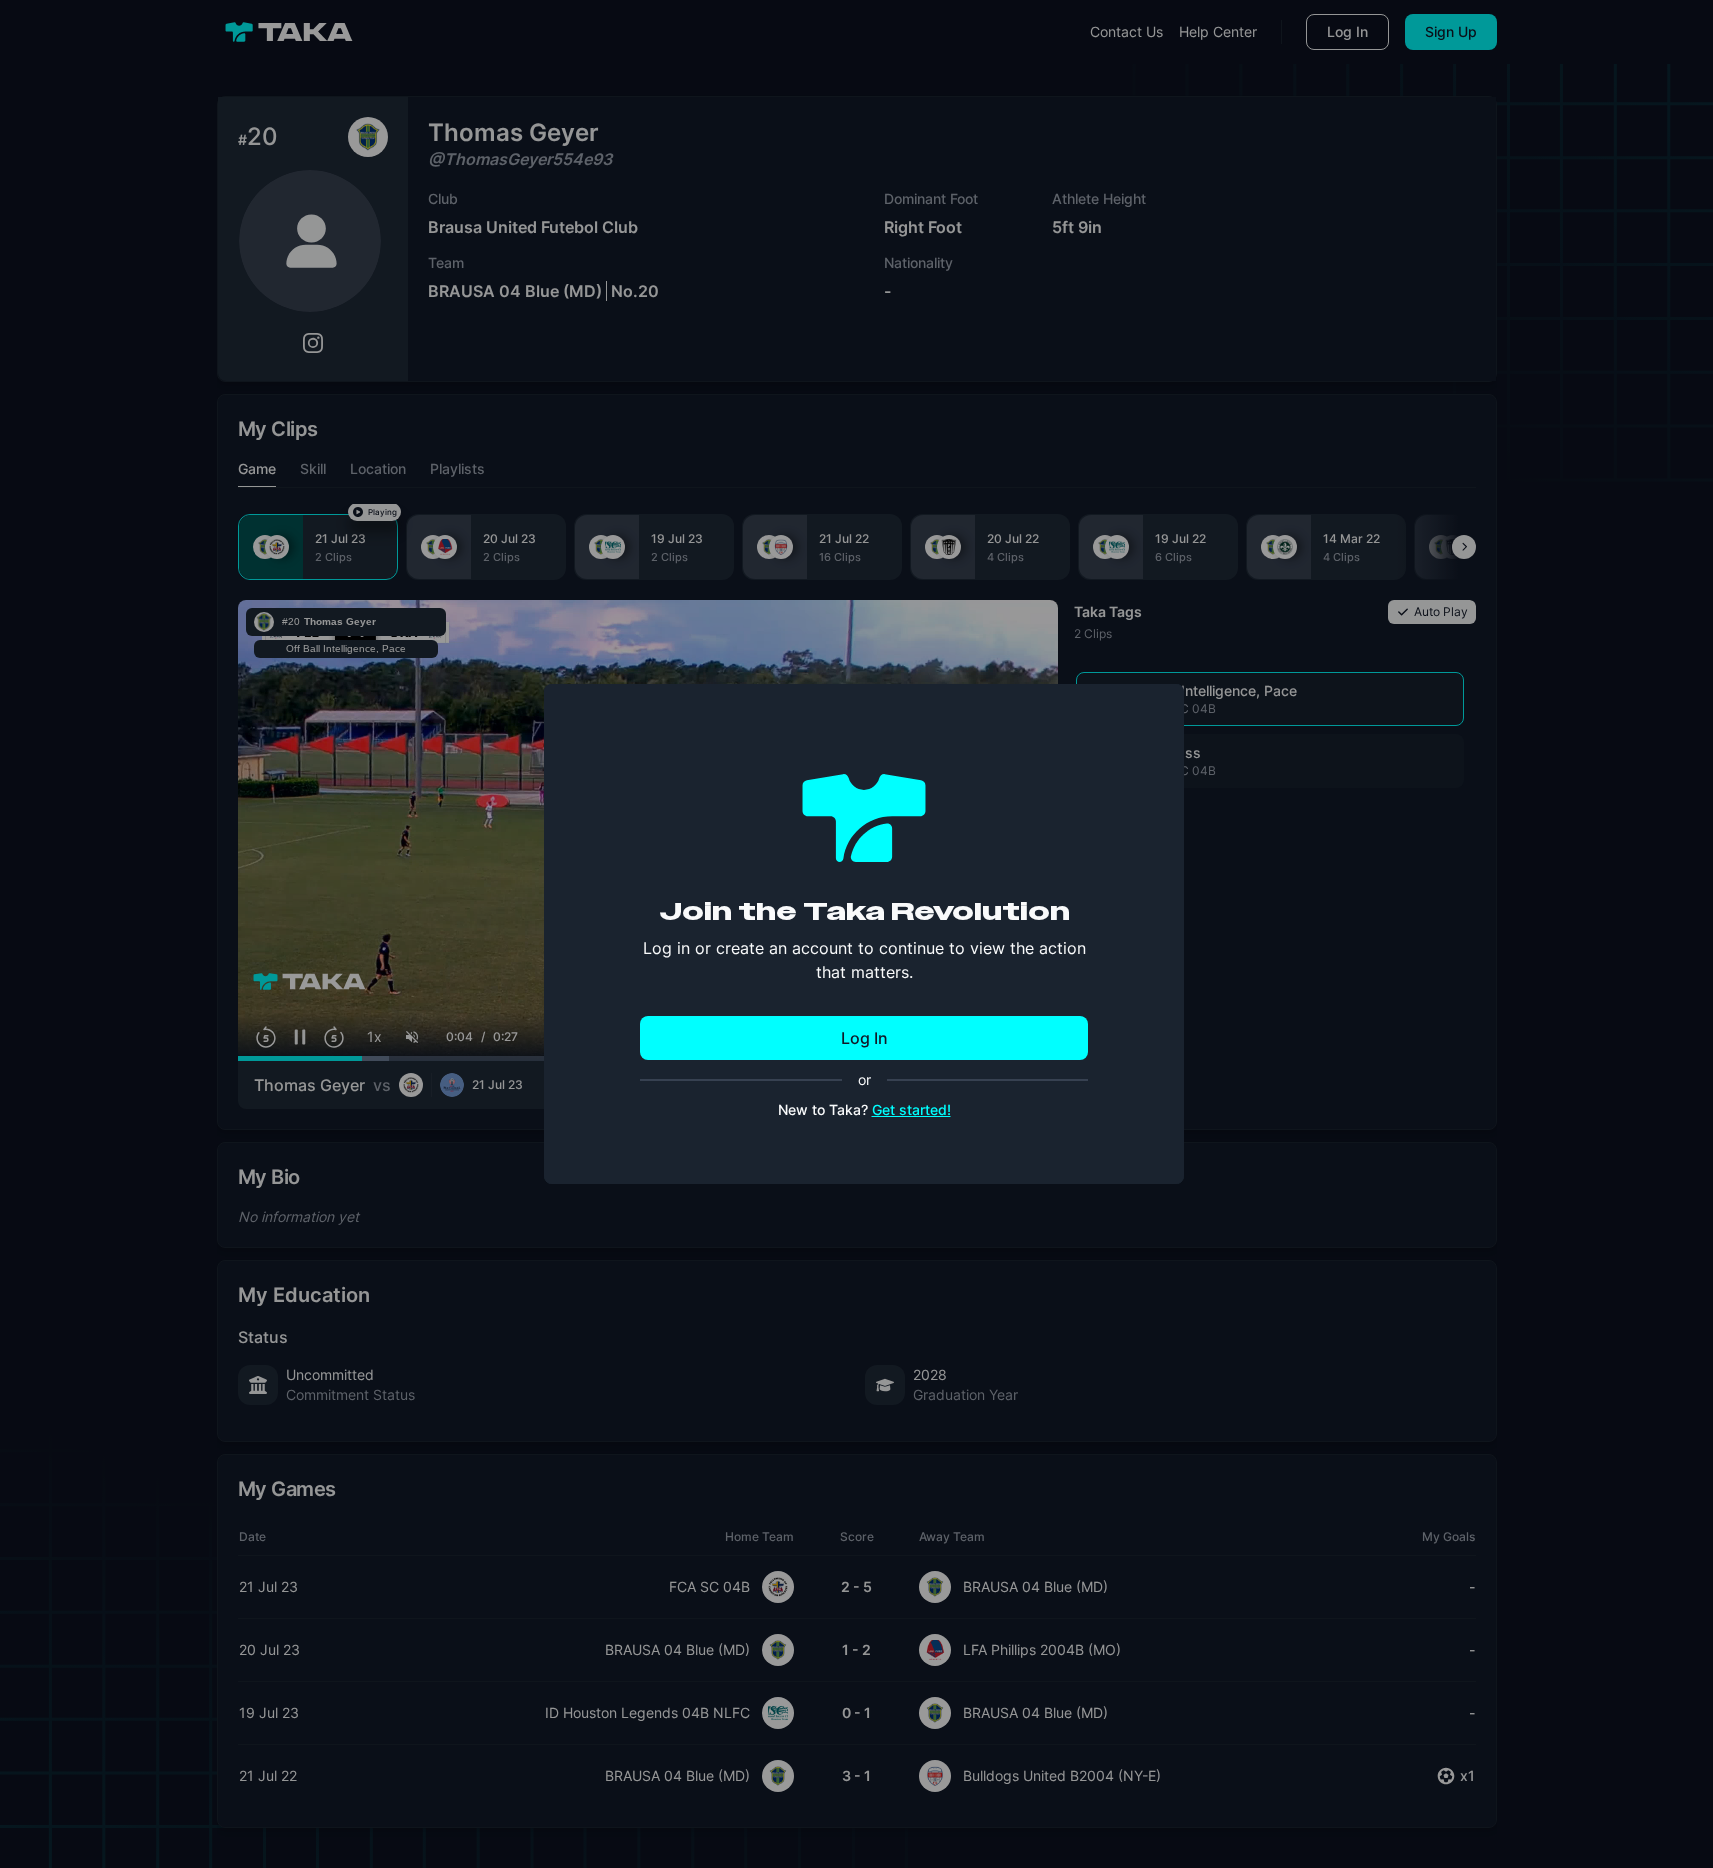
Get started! (911, 1109)
